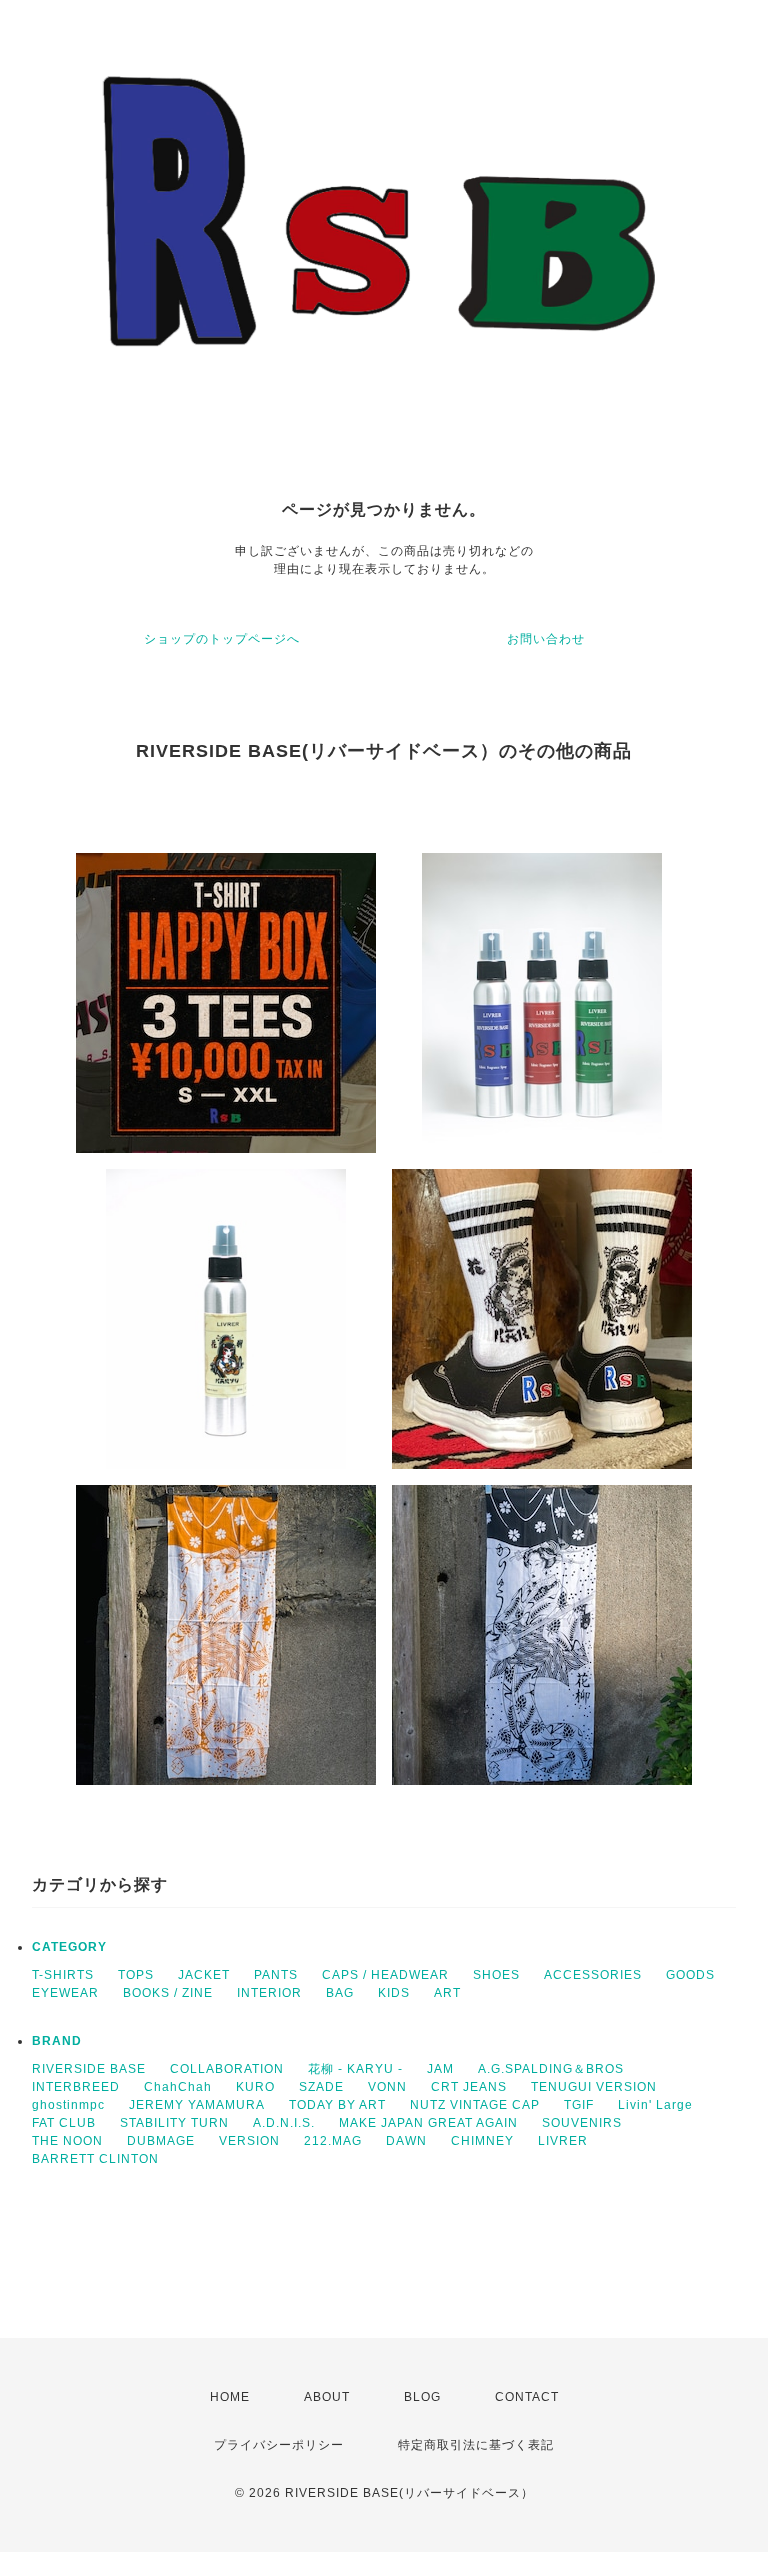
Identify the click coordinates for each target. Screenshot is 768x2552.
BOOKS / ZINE (168, 1993)
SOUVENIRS (582, 2123)
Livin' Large (655, 2105)
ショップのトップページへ (222, 639)
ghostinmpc (68, 2105)
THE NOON (67, 2141)
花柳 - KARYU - (355, 2069)
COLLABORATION (227, 2069)
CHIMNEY (482, 2141)
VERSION (249, 2141)
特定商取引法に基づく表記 (476, 2445)
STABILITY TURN (174, 2123)
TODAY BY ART (337, 2105)
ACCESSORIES (593, 1975)
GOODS (690, 1975)
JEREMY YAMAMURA (197, 2105)
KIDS (394, 1993)
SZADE (321, 2087)
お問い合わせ (546, 639)
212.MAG (333, 2141)
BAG (340, 1993)
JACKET (204, 1975)
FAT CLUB (64, 2123)
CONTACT (527, 2397)
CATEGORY (69, 1947)
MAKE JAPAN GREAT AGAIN (428, 2123)
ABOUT (327, 2397)
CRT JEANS (469, 2087)
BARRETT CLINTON (95, 2159)
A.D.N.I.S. (284, 2123)
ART (447, 1993)
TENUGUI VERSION (594, 2087)
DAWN (406, 2141)
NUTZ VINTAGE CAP (475, 2105)
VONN (387, 2087)
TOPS (136, 1975)
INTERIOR (269, 1993)
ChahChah (178, 2087)
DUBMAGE (161, 2141)
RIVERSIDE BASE (89, 2069)
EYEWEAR (65, 1993)
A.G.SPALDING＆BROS (551, 2069)
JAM (440, 2069)
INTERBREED (76, 2087)
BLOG (422, 2397)
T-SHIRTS (63, 1975)
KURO (255, 2087)
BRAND (57, 2041)
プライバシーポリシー (279, 2445)
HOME (230, 2397)
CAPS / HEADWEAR (385, 1975)
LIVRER (563, 2141)
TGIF (579, 2105)
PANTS (276, 1975)
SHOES (496, 1975)
